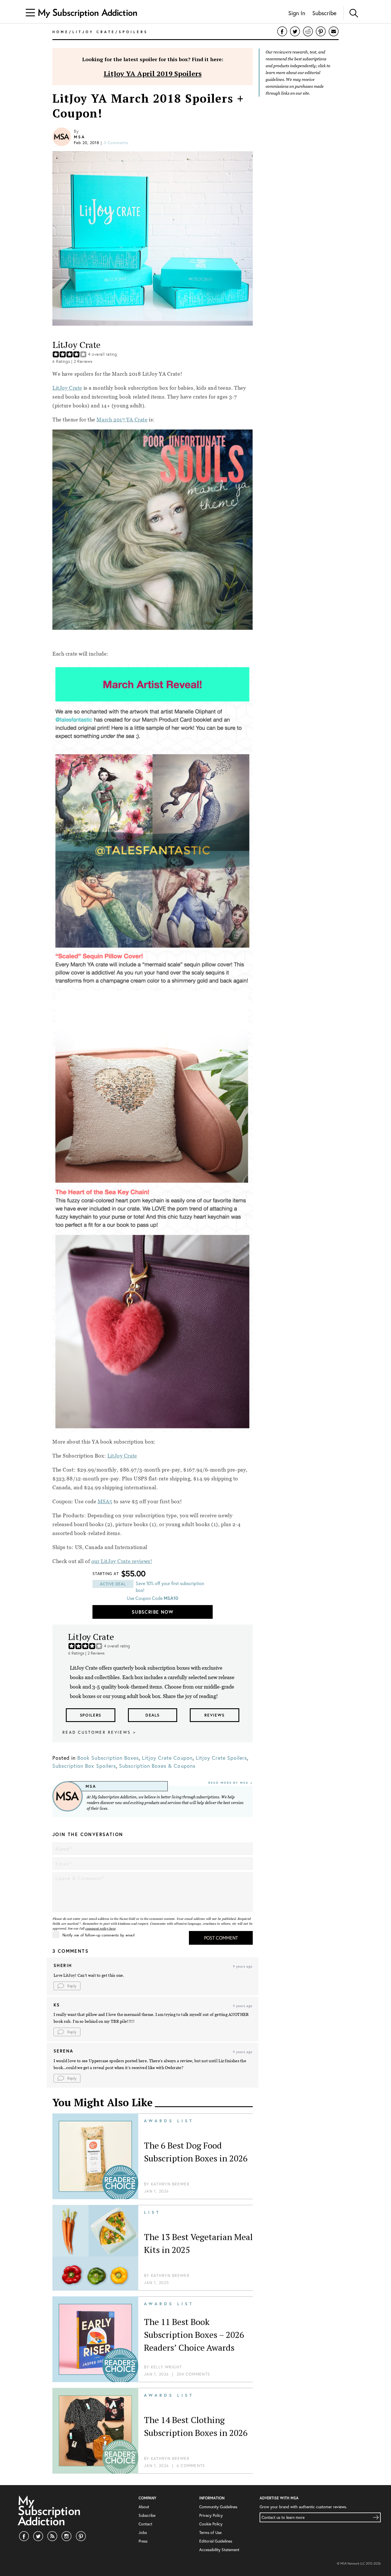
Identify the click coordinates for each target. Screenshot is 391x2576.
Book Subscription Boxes (108, 1758)
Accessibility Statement (219, 2550)
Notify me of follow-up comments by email (98, 1935)
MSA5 (105, 1501)
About (144, 2507)
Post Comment (221, 1938)
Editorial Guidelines (216, 2541)
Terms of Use (210, 2532)
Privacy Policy (211, 2515)
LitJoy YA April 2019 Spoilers (153, 73)
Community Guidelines (218, 2507)
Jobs (143, 2532)
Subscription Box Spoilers (84, 1766)
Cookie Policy (211, 2524)
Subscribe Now (153, 1612)
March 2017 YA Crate (122, 420)
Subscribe (324, 13)
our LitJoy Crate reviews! (122, 1561)
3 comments (116, 143)
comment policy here (100, 1928)
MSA (79, 137)
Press (143, 2541)
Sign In (297, 13)
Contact (145, 2524)
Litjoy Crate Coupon (167, 1758)
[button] (67, 1986)
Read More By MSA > (231, 1783)
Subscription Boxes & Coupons (157, 1766)
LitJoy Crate (67, 388)
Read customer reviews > (99, 1732)
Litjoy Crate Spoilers (222, 1758)
